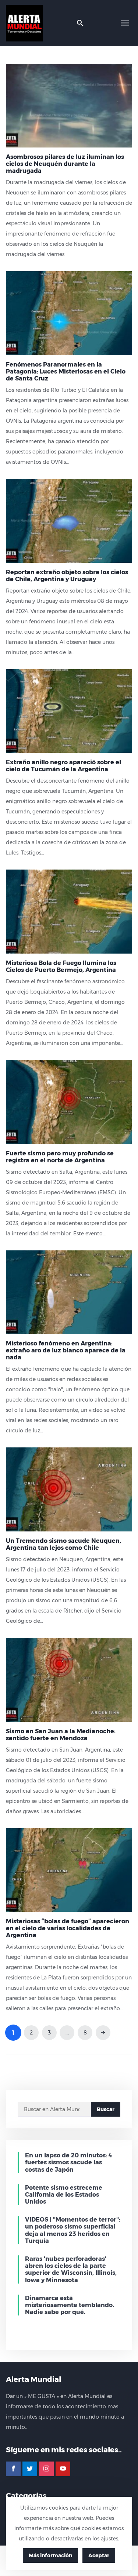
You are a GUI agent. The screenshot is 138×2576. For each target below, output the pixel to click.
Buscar (106, 2109)
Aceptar (99, 2555)
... (67, 2033)
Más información (50, 2555)
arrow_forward (103, 2033)
